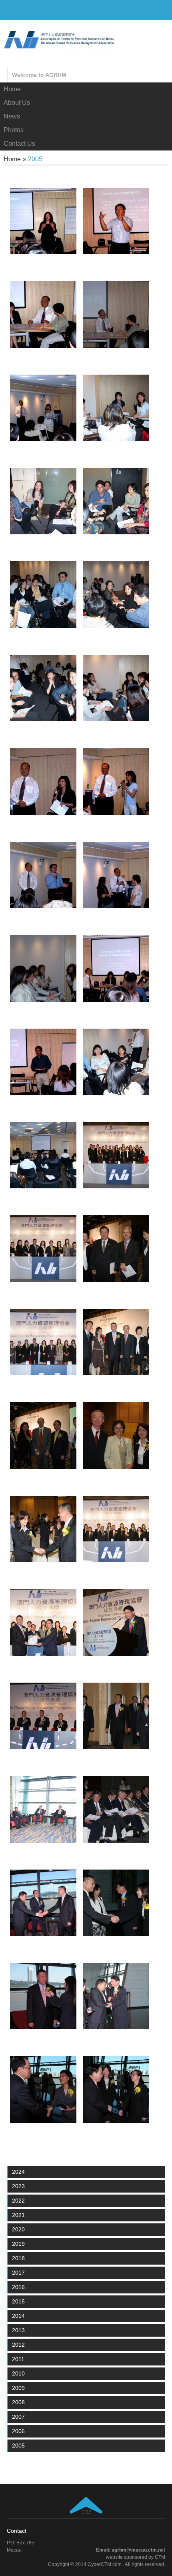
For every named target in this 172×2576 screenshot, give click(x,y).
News (12, 116)
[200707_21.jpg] (43, 1280)
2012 (18, 2345)
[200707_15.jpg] (116, 1373)
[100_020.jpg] (116, 346)
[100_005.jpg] (43, 1000)
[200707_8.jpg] (116, 1841)
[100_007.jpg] (43, 906)
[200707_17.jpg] (116, 1467)
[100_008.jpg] (43, 813)
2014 (18, 2316)
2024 (18, 2172)
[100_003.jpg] (43, 1093)
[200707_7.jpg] (43, 1841)
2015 (18, 2301)
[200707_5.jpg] (43, 1934)
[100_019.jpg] (116, 252)
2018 (18, 2258)
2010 (18, 2373)
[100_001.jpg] (116, 1093)
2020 (18, 2229)
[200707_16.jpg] (43, 1467)
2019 (18, 2244)
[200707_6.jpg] (43, 2027)
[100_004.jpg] (116, 1000)
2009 (18, 2388)
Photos (14, 130)
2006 (18, 2431)
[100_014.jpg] (116, 532)
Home (12, 89)
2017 (18, 2273)
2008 (18, 2402)
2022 (18, 2201)
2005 (18, 2446)
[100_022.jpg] (43, 252)
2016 (18, 2287)
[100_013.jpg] (43, 626)
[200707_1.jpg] (116, 2121)
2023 (18, 2186)
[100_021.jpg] (43, 346)
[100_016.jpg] (116, 439)
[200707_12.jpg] (116, 1560)
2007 (18, 2417)
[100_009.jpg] (116, 813)
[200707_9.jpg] (116, 1747)
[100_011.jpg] (43, 719)
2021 (18, 2215)
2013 (18, 2330)
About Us (17, 103)
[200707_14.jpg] (43, 1560)
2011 (18, 2359)
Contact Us (19, 143)
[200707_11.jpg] (43, 1747)
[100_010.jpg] (116, 719)
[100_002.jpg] (43, 1186)
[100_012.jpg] (116, 626)
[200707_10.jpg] (116, 1654)
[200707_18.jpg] (116, 1280)
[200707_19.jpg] (43, 1373)
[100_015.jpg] (43, 532)
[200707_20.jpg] (116, 1186)
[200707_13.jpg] (43, 1654)
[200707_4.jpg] (116, 1934)
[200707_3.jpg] (43, 2121)
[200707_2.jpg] (116, 2027)
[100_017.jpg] (43, 439)
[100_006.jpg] (116, 906)
